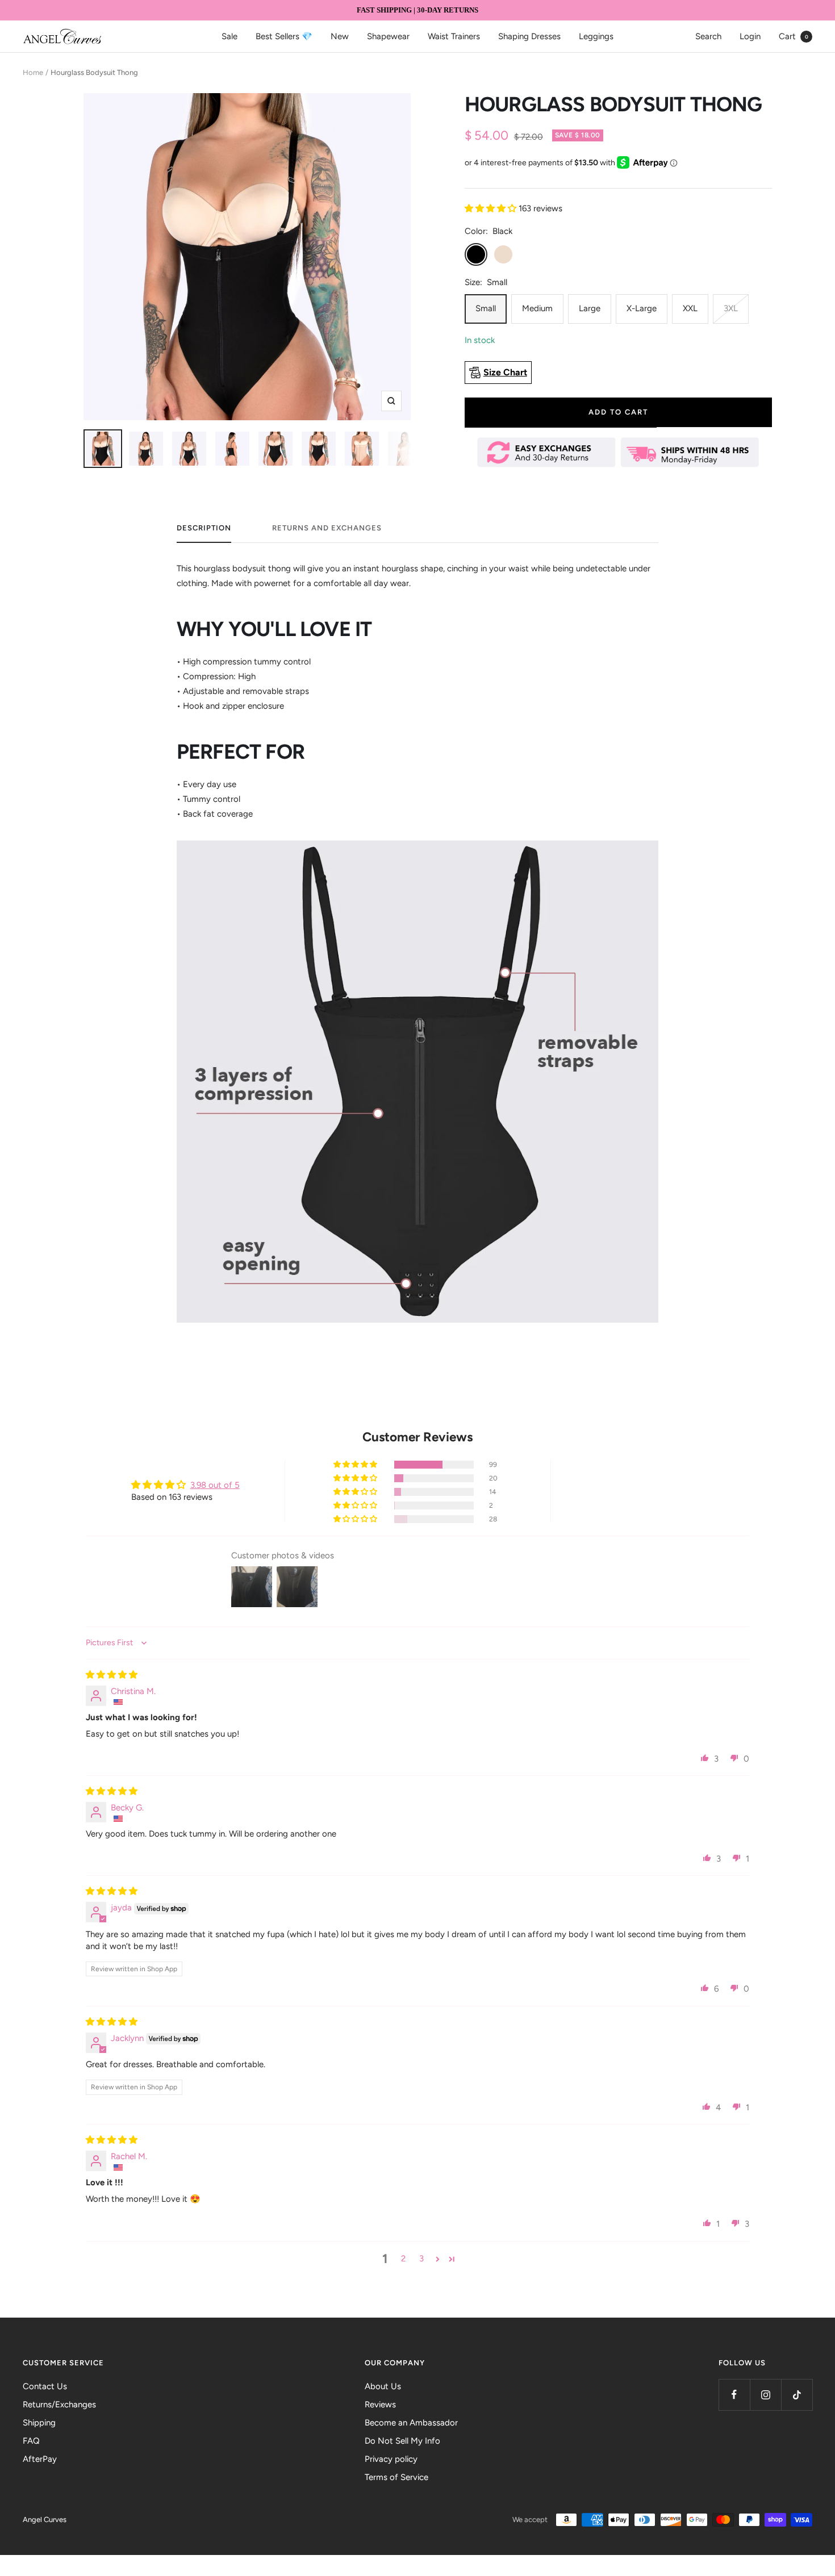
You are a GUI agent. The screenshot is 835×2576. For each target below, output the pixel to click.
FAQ (31, 2441)
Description (204, 528)
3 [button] (421, 2259)
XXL (690, 308)
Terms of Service (396, 2477)
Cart (794, 36)
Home (33, 72)
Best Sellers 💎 (284, 36)
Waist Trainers (454, 36)
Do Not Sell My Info (402, 2441)
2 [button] (403, 2259)
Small (486, 308)
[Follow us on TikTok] (797, 2395)
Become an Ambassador (411, 2423)
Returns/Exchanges (59, 2404)
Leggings (596, 36)
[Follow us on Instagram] (765, 2395)
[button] (492, 208)
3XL (731, 308)
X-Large (642, 308)
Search (708, 36)
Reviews (380, 2404)
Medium (537, 308)
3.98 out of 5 (215, 1485)
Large (590, 308)
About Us (383, 2386)
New (340, 36)
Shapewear (388, 36)
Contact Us (45, 2386)
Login (750, 36)
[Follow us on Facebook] (734, 2395)
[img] (112, 1675)
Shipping (39, 2423)
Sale (229, 36)
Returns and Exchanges (327, 528)
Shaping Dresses (529, 36)
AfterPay (40, 2459)
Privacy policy (391, 2459)
